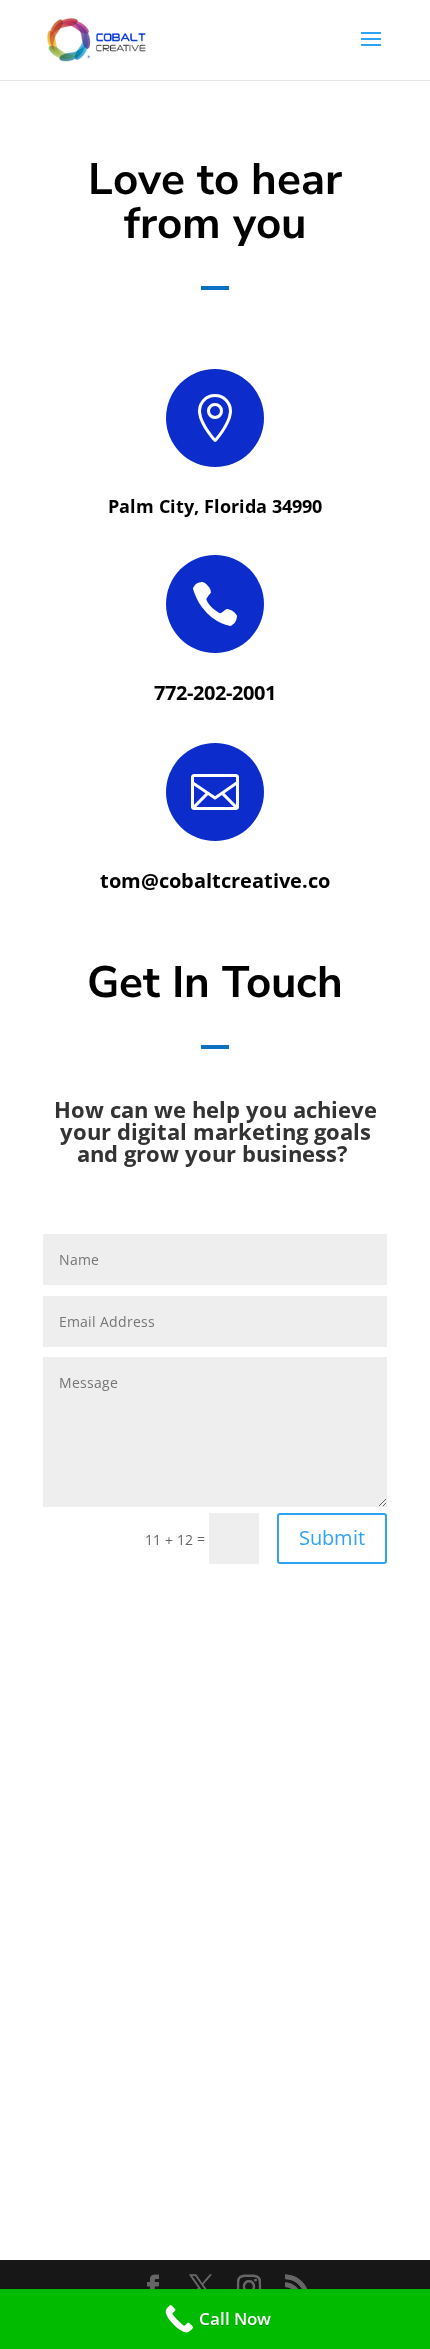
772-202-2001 (215, 692)
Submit (332, 1537)
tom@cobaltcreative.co (215, 880)
